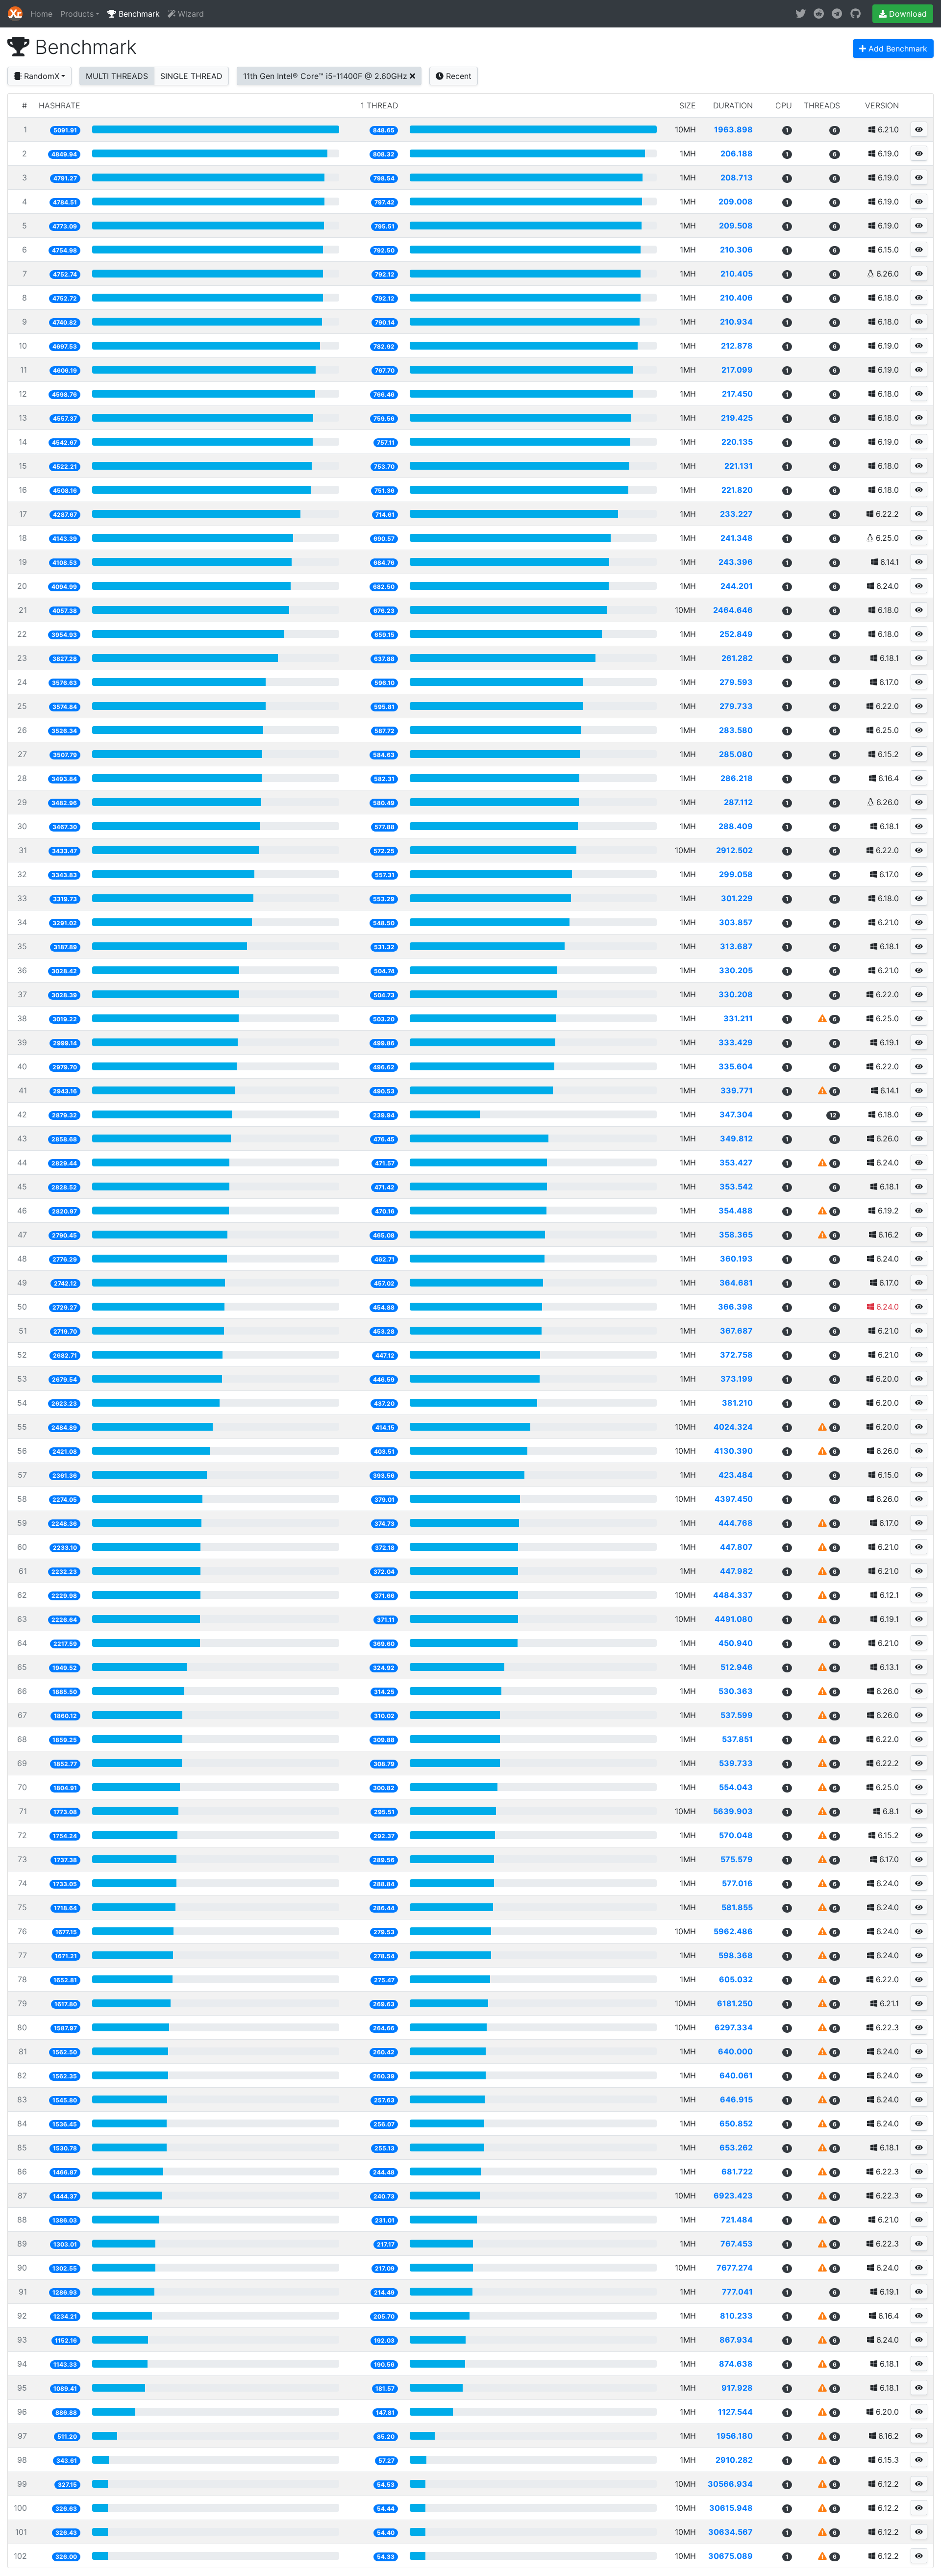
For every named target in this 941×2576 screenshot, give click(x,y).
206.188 (737, 153)
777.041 (737, 2292)
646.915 (736, 2099)
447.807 (736, 1547)
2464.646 (733, 610)
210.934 (736, 322)
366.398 (735, 1307)
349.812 (736, 1138)
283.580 (736, 730)
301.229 (737, 898)
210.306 (736, 250)
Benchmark (138, 14)
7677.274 (735, 2268)
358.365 (736, 1235)
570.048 (736, 1835)
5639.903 (733, 1811)
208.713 (737, 177)
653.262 (736, 2147)
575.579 (737, 1859)
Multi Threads (117, 76)
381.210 (737, 1403)
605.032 (736, 1979)
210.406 (736, 298)
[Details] (919, 129)
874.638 (736, 2364)
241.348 (737, 538)
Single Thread (191, 76)
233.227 (736, 514)
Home (41, 14)
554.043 (736, 1787)
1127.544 (735, 2412)
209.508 (736, 226)
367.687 (736, 1331)
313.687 (736, 946)
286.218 (737, 778)
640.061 (736, 2075)
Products (77, 14)
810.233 (736, 2316)
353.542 (736, 1187)
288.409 (736, 826)
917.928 (737, 2388)
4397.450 (734, 1499)
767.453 (737, 2244)
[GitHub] (855, 14)
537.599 (737, 1715)
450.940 (736, 1643)
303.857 (736, 922)
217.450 (737, 394)
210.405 (737, 274)
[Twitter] (801, 14)
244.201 (737, 586)
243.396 (736, 562)
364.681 (736, 1283)
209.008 (736, 202)
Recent (458, 76)
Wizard (190, 14)
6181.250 (735, 2003)
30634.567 (731, 2532)
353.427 (736, 1162)
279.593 (736, 682)
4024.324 (733, 1427)
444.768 (736, 1523)
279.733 (736, 706)
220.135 (737, 442)
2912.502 (734, 850)
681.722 (737, 2172)
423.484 (736, 1475)
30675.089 (731, 2556)
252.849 (736, 634)
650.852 (736, 2123)
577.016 (737, 1883)
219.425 (737, 418)
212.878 (737, 346)
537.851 (737, 1739)
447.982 (736, 1571)
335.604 (736, 1066)
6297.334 (734, 2027)
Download (907, 14)
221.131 (739, 466)
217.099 (737, 370)
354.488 (736, 1211)
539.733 (736, 1763)
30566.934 (730, 2484)
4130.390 (733, 1451)
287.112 (738, 802)
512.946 (737, 1667)
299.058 (736, 874)
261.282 (737, 658)
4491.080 (734, 1619)
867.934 (736, 2340)
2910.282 (734, 2460)
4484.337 (733, 1595)
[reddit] (819, 14)
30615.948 (731, 2508)
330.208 (736, 994)
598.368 (736, 1955)
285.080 (736, 754)
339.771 (737, 1090)
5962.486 (733, 1931)
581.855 (737, 1907)
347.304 (736, 1114)
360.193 (736, 1259)
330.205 (736, 970)
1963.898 (733, 129)
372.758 (736, 1355)
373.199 (737, 1379)
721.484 (737, 2220)
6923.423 (733, 2196)
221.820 (737, 490)
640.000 (735, 2051)
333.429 (736, 1042)
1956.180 (735, 2436)
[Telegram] (837, 14)
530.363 (736, 1691)
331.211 (738, 1018)
